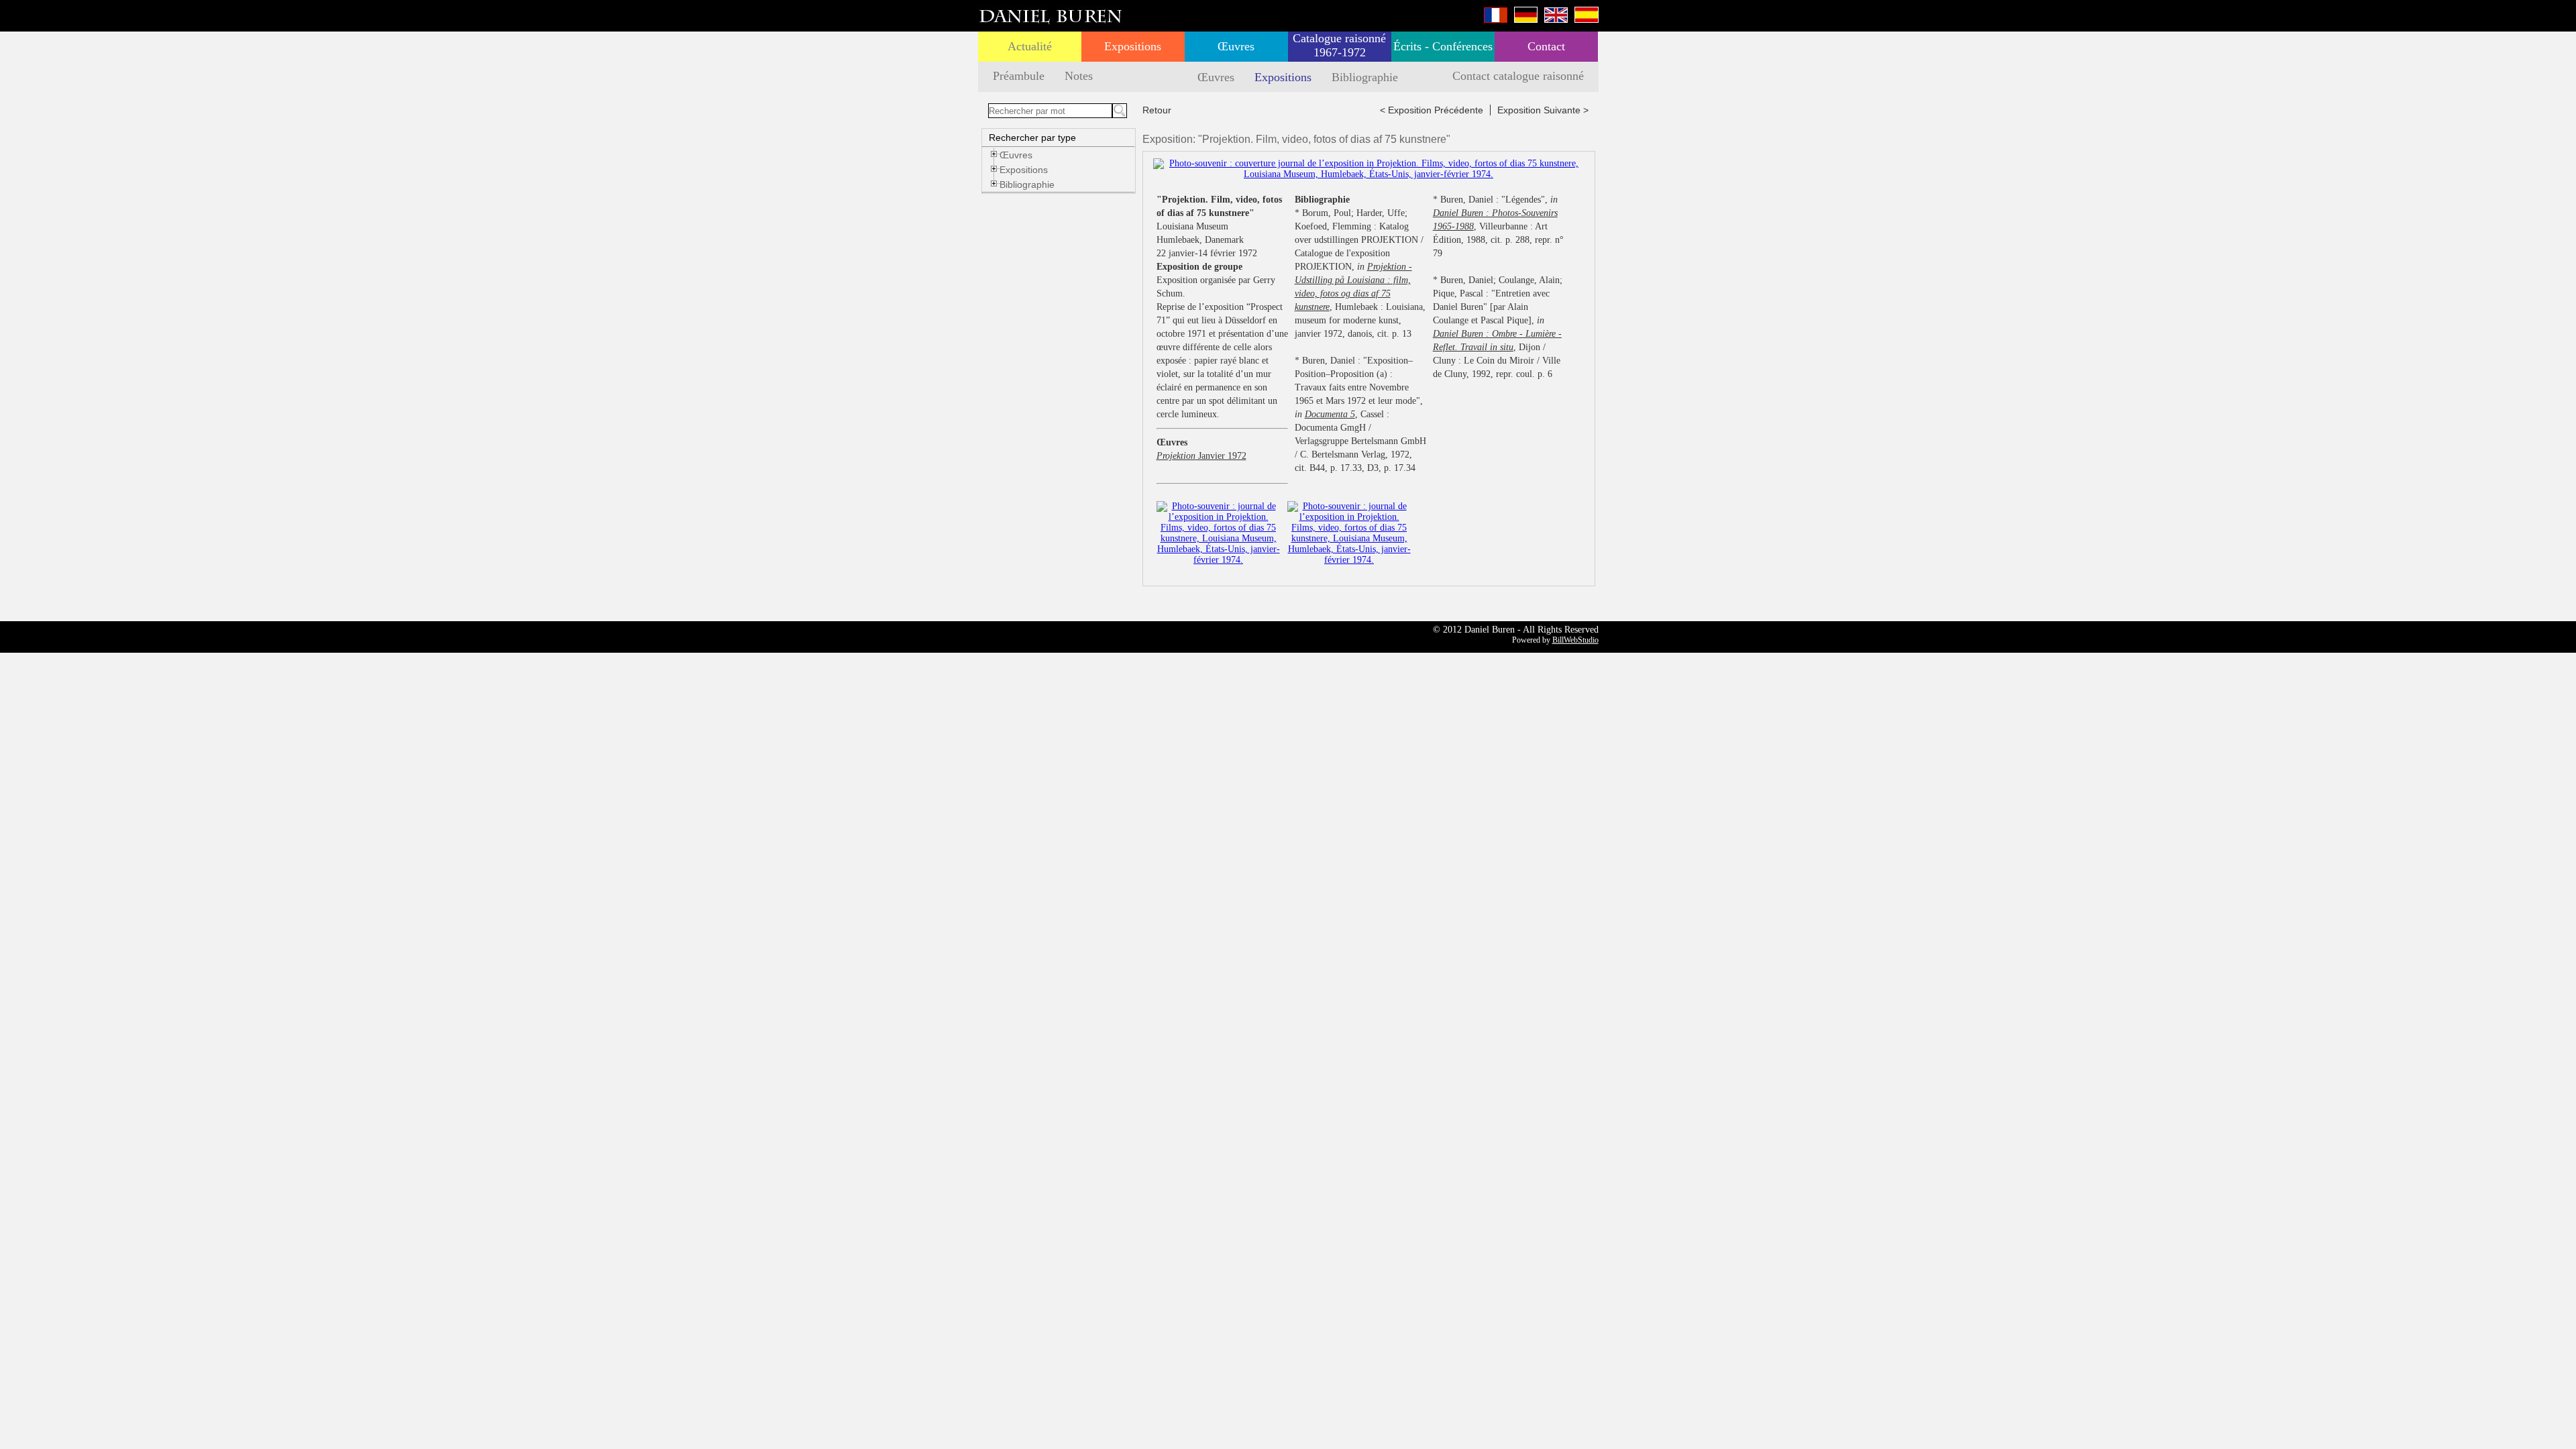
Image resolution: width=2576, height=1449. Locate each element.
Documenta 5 (1330, 414)
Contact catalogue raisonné (1518, 76)
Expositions (1133, 46)
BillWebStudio (1575, 640)
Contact (1546, 46)
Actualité (1030, 46)
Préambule (1019, 76)
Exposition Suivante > (1543, 110)
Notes (1079, 76)
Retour (1157, 110)
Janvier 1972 (1201, 456)
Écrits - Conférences (1443, 46)
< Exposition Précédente (1432, 110)
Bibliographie (1365, 77)
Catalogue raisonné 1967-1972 (1339, 45)
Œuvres (1236, 46)
